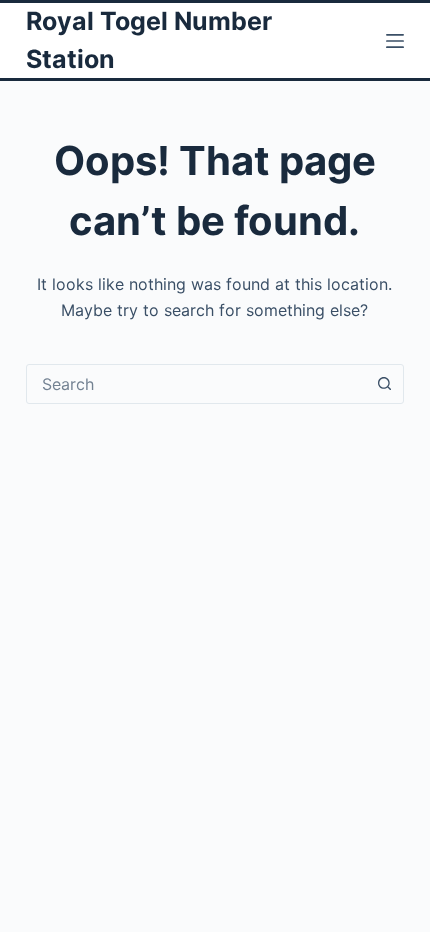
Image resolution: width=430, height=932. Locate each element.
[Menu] (395, 41)
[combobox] (196, 384)
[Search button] (384, 384)
